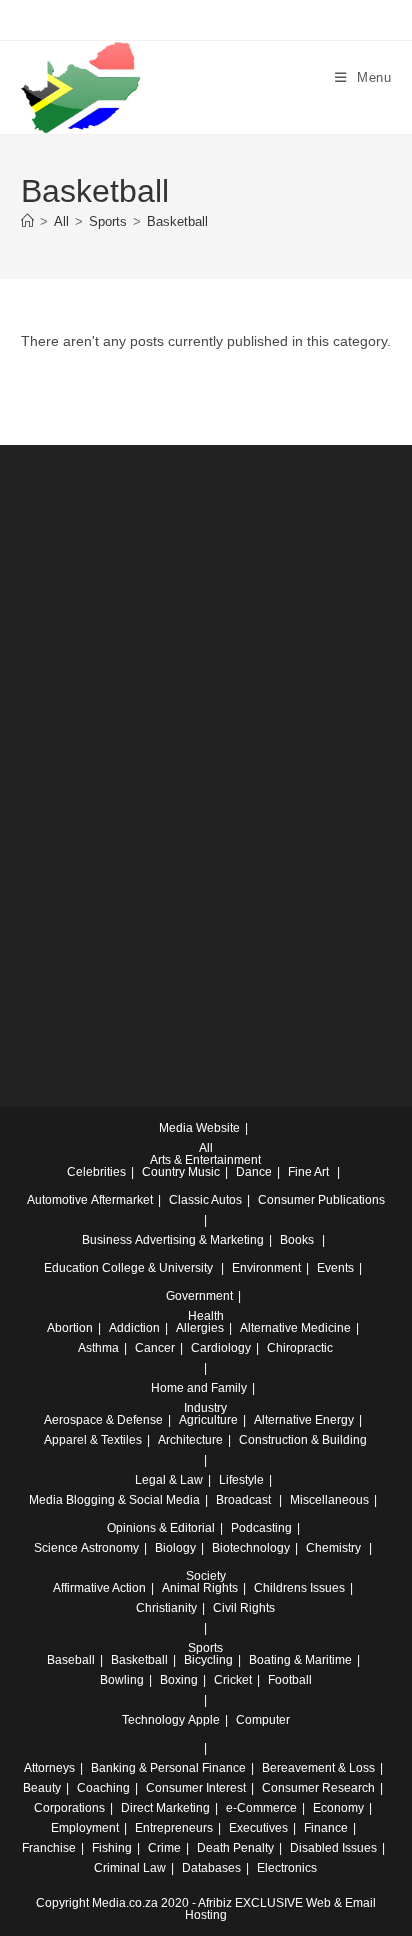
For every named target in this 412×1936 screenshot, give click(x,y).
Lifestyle (241, 1480)
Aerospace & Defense (103, 1420)
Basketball (177, 221)
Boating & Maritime (300, 1660)
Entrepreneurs (174, 1828)
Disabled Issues (333, 1848)
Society (206, 1576)
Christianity (166, 1608)
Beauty (42, 1788)
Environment (266, 1268)
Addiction (134, 1328)
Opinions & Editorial (161, 1528)
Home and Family (199, 1388)
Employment (85, 1828)
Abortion (70, 1328)
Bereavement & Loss (318, 1768)
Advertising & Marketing (199, 1240)
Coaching (103, 1788)
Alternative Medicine (295, 1328)
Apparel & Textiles (93, 1440)
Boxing (179, 1680)
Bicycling (208, 1660)
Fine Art (308, 1172)
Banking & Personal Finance (168, 1768)
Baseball (71, 1660)
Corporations (69, 1808)
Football (290, 1680)
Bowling (122, 1680)
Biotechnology (251, 1548)
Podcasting (261, 1528)
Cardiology (221, 1348)
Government (199, 1296)
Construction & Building (303, 1440)
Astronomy (110, 1548)
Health (206, 1316)
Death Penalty (235, 1848)
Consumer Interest (196, 1788)
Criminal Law (130, 1868)
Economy (338, 1808)
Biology (175, 1548)
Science (56, 1548)
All (206, 1148)
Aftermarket (122, 1200)
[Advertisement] (206, 706)
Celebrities (96, 1172)
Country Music (181, 1172)
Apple (204, 1720)
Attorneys (49, 1768)
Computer (263, 1720)
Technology (153, 1720)
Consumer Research (318, 1788)
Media (46, 1500)
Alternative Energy (304, 1420)
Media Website (199, 1128)
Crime (164, 1848)
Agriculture (208, 1420)
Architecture (190, 1440)
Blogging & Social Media (133, 1500)
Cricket (233, 1680)
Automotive (57, 1200)
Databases (211, 1868)
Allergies (200, 1328)
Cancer (155, 1348)
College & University (157, 1268)
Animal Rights (200, 1588)
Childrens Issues (299, 1588)
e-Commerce (261, 1808)
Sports (205, 1648)
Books (297, 1240)
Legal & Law (169, 1480)
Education (71, 1268)
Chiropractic (300, 1348)
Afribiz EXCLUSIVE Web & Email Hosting (280, 1909)
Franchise (49, 1848)
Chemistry (333, 1548)
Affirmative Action (99, 1588)
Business (107, 1240)
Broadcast (243, 1500)
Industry (205, 1408)
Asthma (98, 1348)
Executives (258, 1828)
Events (335, 1268)
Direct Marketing (165, 1808)
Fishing (112, 1848)
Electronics (287, 1868)
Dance (254, 1172)
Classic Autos (205, 1200)
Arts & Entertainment (205, 1160)
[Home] (27, 221)
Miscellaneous (329, 1500)
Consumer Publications (321, 1200)
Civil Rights (244, 1608)
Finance (326, 1828)
